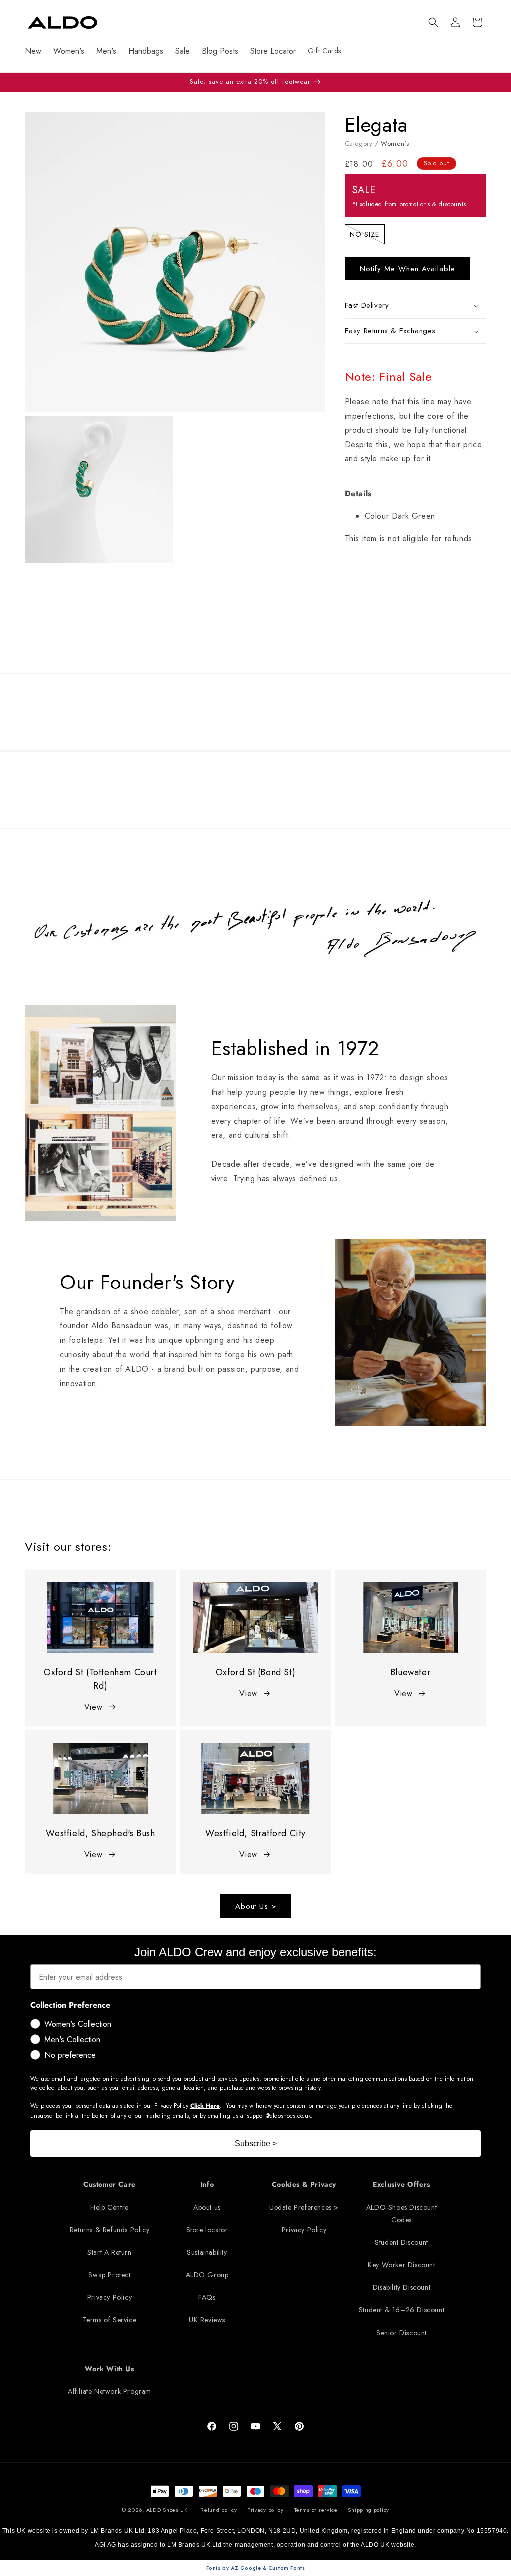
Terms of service (316, 2510)
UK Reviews (207, 2320)
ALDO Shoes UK (167, 2510)
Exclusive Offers (401, 2184)
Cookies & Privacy (304, 2184)
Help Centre (110, 2207)
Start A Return (109, 2252)
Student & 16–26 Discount (401, 2310)
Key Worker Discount (401, 2265)
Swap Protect (109, 2275)
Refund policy (218, 2510)
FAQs (207, 2297)
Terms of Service (110, 2320)
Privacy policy (265, 2510)
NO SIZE (367, 236)
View (93, 1707)
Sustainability (207, 2252)
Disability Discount (401, 2287)
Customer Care (110, 2184)
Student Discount (401, 2242)
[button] (433, 22)
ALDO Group (207, 2275)
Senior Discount (401, 2333)
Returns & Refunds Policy (110, 2230)
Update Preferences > (304, 2207)
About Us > (256, 1906)
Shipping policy (369, 2510)
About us (207, 2207)
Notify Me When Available (407, 269)
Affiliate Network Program (110, 2391)
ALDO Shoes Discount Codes (401, 2214)
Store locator (207, 2230)
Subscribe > (256, 2143)
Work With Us (109, 2369)
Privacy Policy (110, 2297)
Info (207, 2184)
